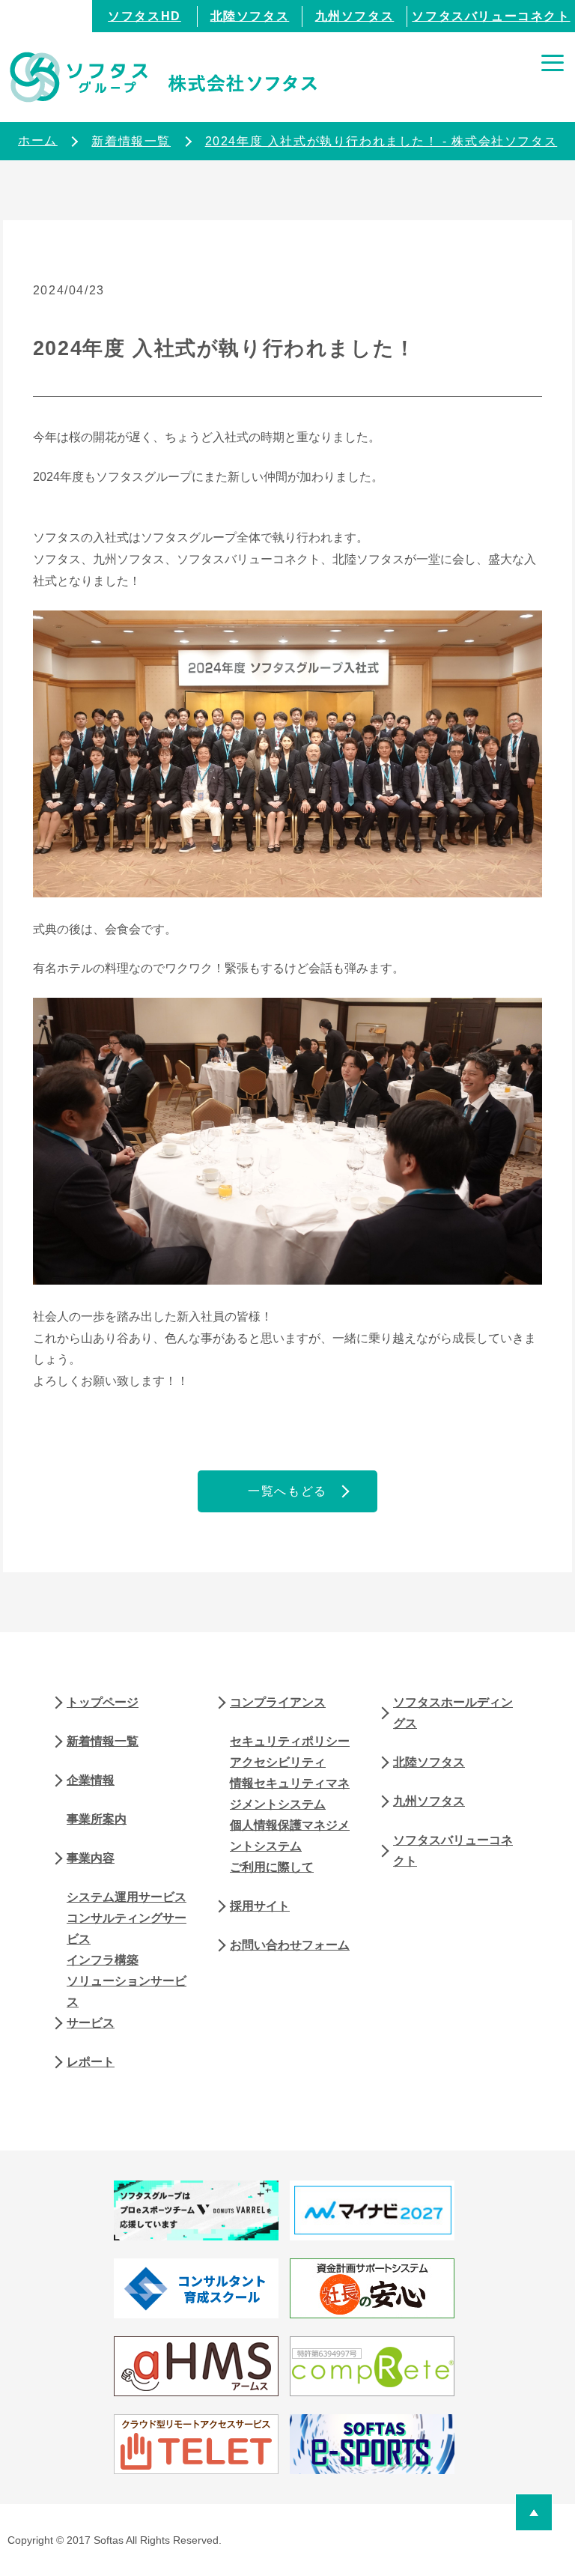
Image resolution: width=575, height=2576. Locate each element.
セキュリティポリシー (290, 1741)
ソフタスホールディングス (453, 1713)
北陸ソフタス (250, 16)
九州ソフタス (355, 16)
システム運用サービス (127, 1897)
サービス (91, 2023)
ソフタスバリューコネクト (491, 16)
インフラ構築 (103, 1960)
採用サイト (260, 1906)
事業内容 (91, 1858)
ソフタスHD (144, 16)
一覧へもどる (287, 1491)
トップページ (103, 1702)
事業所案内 (97, 1819)
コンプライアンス (278, 1702)
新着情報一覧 (103, 1741)
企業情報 (91, 1780)
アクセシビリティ (278, 1762)
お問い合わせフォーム (290, 1945)
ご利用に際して (272, 1867)
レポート (91, 2062)
